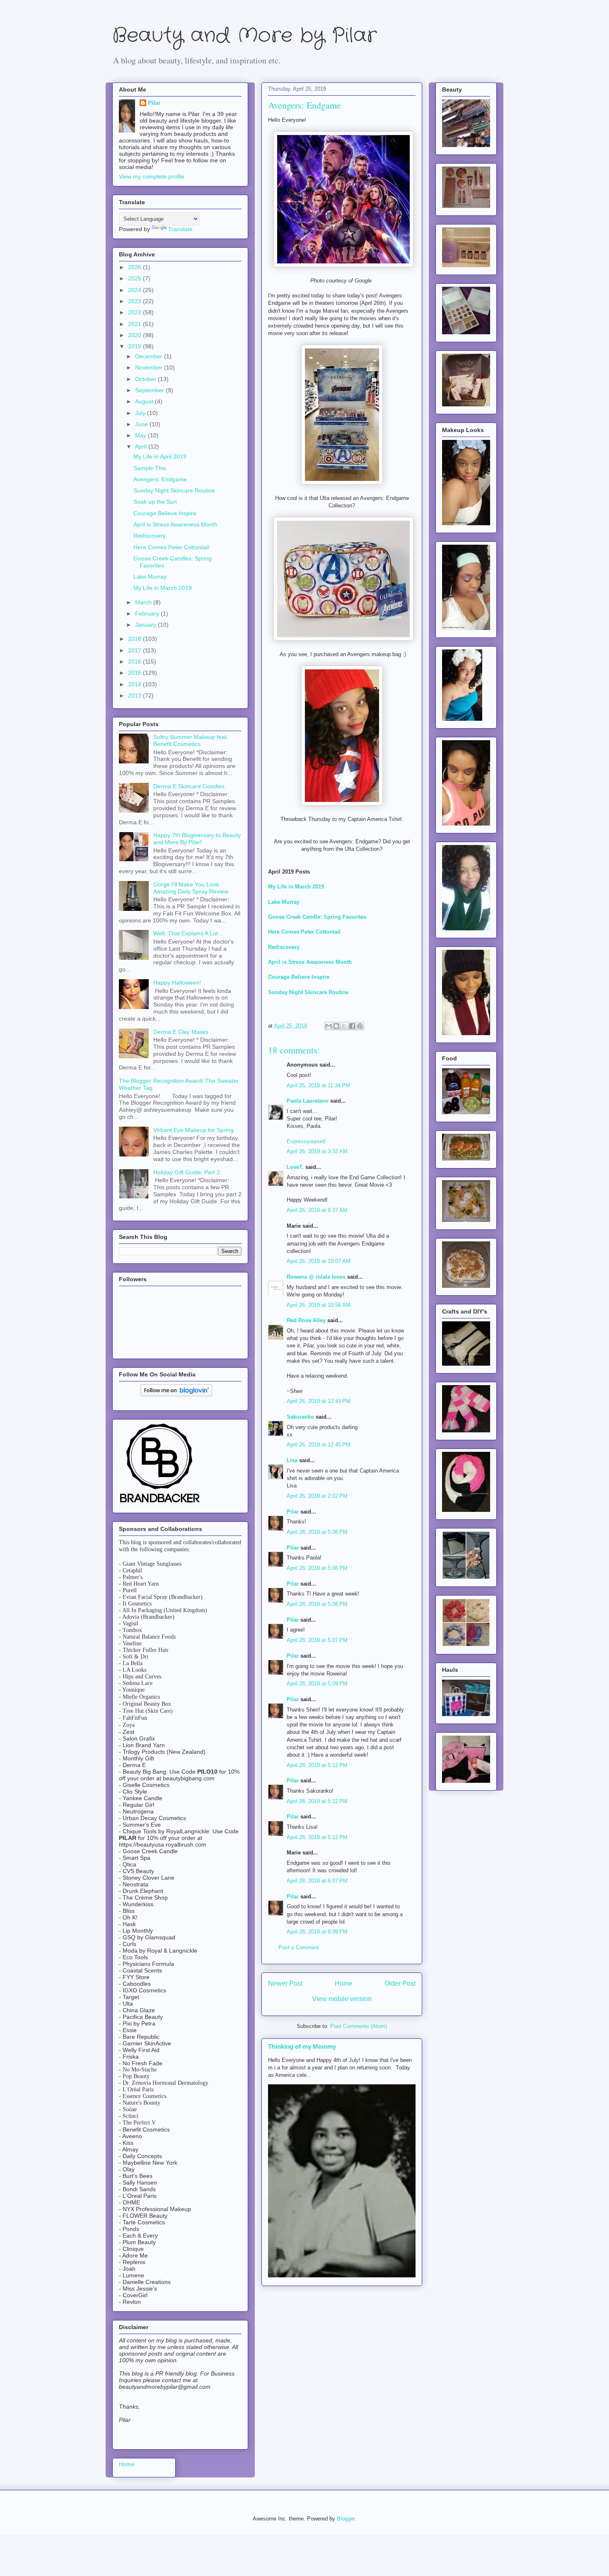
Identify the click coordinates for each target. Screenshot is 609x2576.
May (141, 435)
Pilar (293, 1512)
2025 (135, 278)
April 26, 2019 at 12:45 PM (319, 1445)
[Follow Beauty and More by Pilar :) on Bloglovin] (176, 1394)
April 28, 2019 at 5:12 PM (317, 1765)
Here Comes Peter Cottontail (304, 932)
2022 (135, 312)
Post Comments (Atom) (359, 2026)
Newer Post (285, 1983)
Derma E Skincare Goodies (189, 786)
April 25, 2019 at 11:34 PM (318, 1085)
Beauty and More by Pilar (244, 36)
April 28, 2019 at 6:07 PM (317, 1881)
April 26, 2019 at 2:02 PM (317, 1496)
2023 (135, 301)
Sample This (150, 468)
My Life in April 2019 (160, 456)
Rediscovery (284, 947)
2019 (135, 346)
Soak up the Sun (155, 502)
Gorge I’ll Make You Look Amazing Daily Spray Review (191, 888)
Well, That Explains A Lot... (188, 933)
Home (344, 1983)
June (142, 424)
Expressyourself (306, 1141)
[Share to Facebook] (352, 1026)
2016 (135, 662)
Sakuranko (300, 1417)
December (150, 356)
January (146, 625)
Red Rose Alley (306, 1320)
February (148, 613)
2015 (135, 673)
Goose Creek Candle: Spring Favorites (317, 917)
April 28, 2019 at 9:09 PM (317, 1932)
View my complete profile (152, 176)
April (142, 447)
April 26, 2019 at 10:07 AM (319, 1261)
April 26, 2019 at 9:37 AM (317, 1210)
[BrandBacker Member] (160, 1503)
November (150, 367)
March (144, 602)
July (141, 413)
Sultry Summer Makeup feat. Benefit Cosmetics (191, 740)
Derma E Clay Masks (181, 1032)
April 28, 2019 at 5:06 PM (317, 1532)
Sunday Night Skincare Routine (308, 992)
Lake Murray (284, 902)
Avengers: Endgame (160, 479)
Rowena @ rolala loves (316, 1277)
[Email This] (329, 1026)
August (145, 401)
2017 (135, 650)
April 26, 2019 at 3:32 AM (317, 1151)
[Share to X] (344, 1026)
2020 (135, 335)
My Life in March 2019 (296, 887)
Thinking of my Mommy (302, 2046)
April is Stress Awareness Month (310, 962)
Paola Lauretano (308, 1101)
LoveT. (295, 1167)
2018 (135, 639)
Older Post (400, 1983)
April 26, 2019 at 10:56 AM (319, 1305)
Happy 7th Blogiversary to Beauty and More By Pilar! (197, 839)
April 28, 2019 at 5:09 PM (317, 1684)
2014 (135, 684)
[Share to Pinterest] (360, 1026)
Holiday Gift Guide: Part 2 (187, 1172)
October (146, 379)
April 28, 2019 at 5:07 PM (317, 1640)
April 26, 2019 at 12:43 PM (319, 1401)
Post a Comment (299, 1947)
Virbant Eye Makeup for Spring (193, 1130)
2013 (135, 695)
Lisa (292, 1460)
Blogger (346, 2519)
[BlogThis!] (336, 1026)
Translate (180, 229)
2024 (135, 290)
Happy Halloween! (177, 983)
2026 (135, 267)
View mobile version (342, 1999)
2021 (135, 324)
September (150, 390)
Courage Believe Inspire (299, 977)
